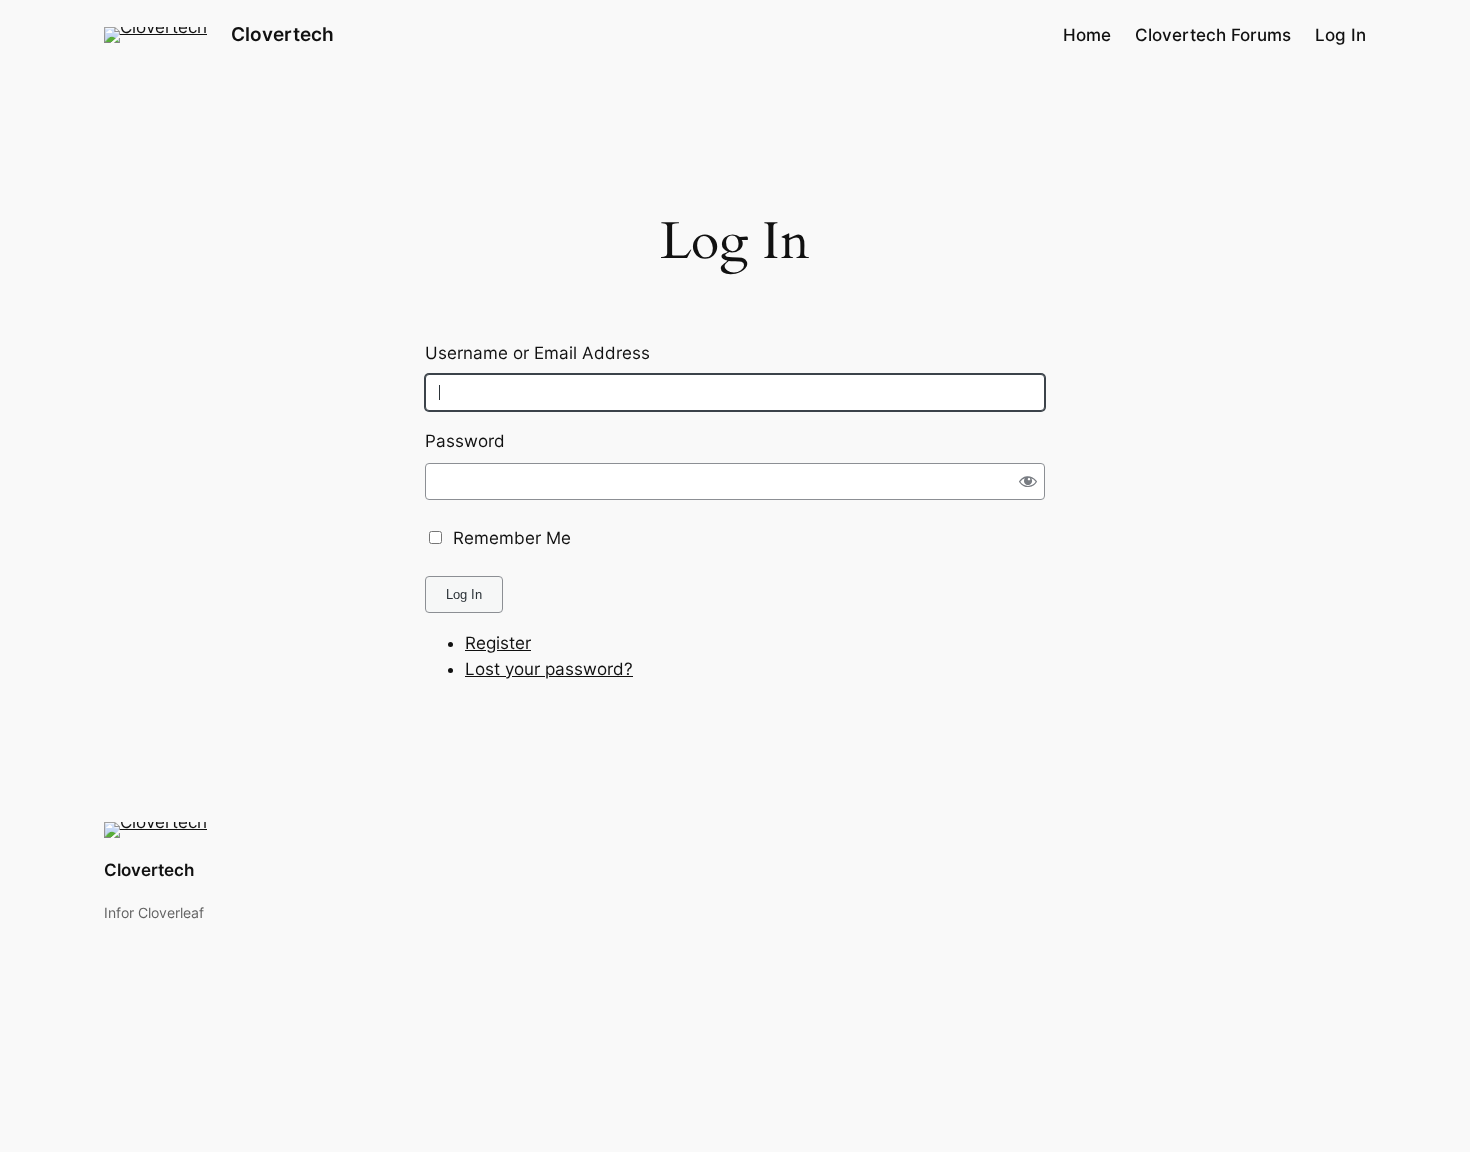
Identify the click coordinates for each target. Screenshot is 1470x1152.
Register (498, 643)
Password (465, 441)
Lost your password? (549, 669)
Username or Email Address (537, 353)
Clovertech (282, 34)
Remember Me (512, 538)
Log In (464, 594)
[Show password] (1028, 480)
